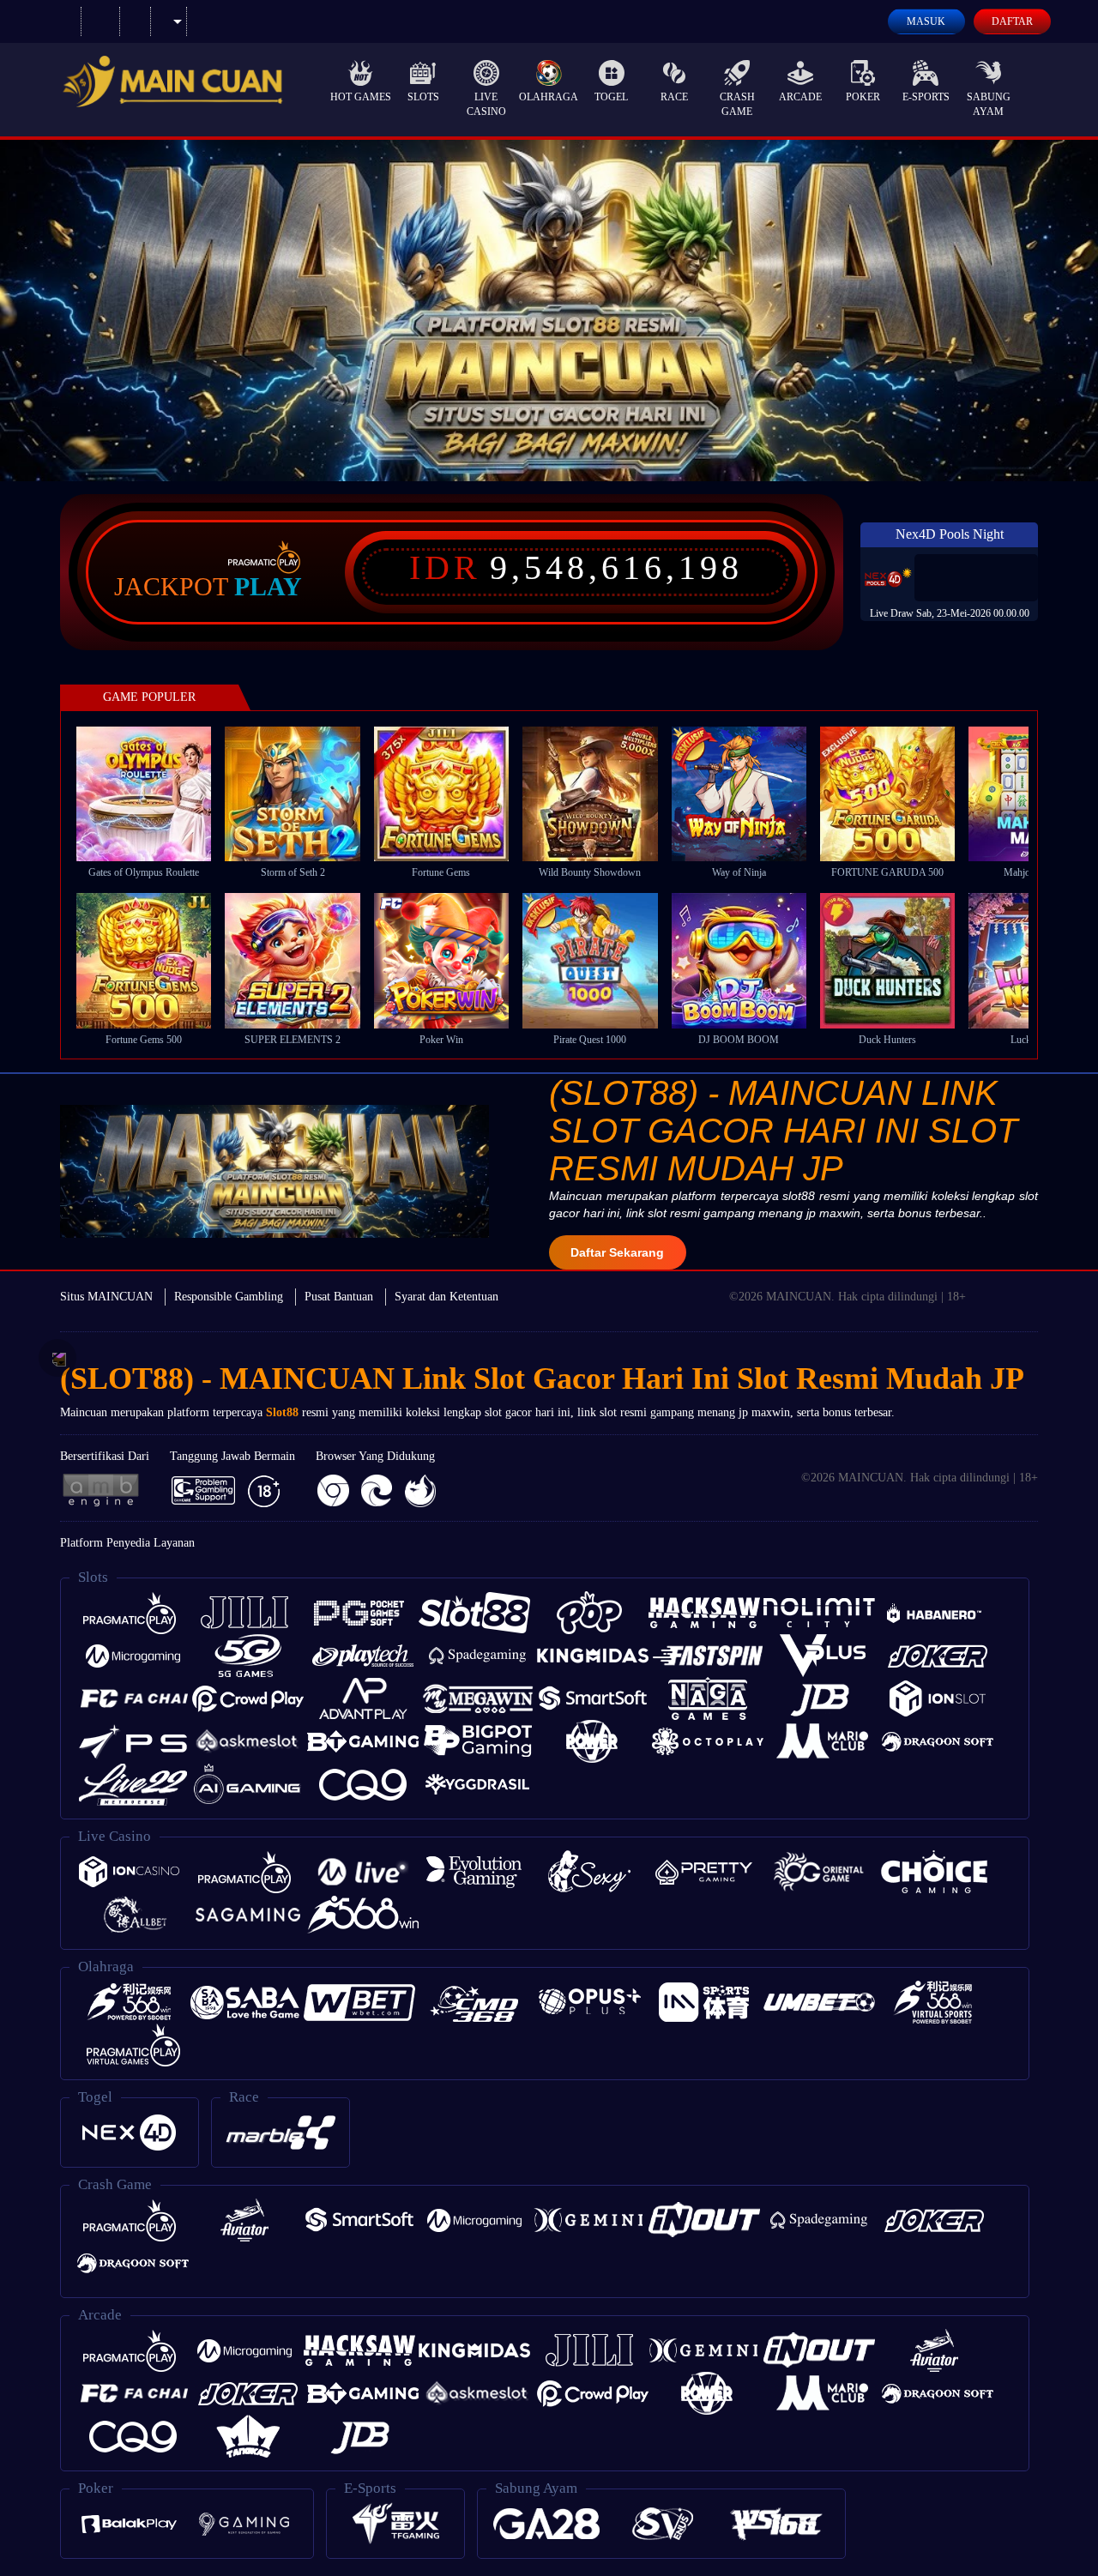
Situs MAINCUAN (106, 1297)
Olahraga (549, 97)
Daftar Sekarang (617, 1252)
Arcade (800, 97)
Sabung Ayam (989, 104)
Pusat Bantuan (339, 1297)
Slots (423, 97)
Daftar (1012, 21)
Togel (611, 97)
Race (674, 97)
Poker (863, 97)
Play (268, 587)
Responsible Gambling (229, 1297)
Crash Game (737, 104)
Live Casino (486, 104)
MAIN (155, 793)
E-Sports (926, 97)
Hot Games (361, 97)
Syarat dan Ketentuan (446, 1297)
